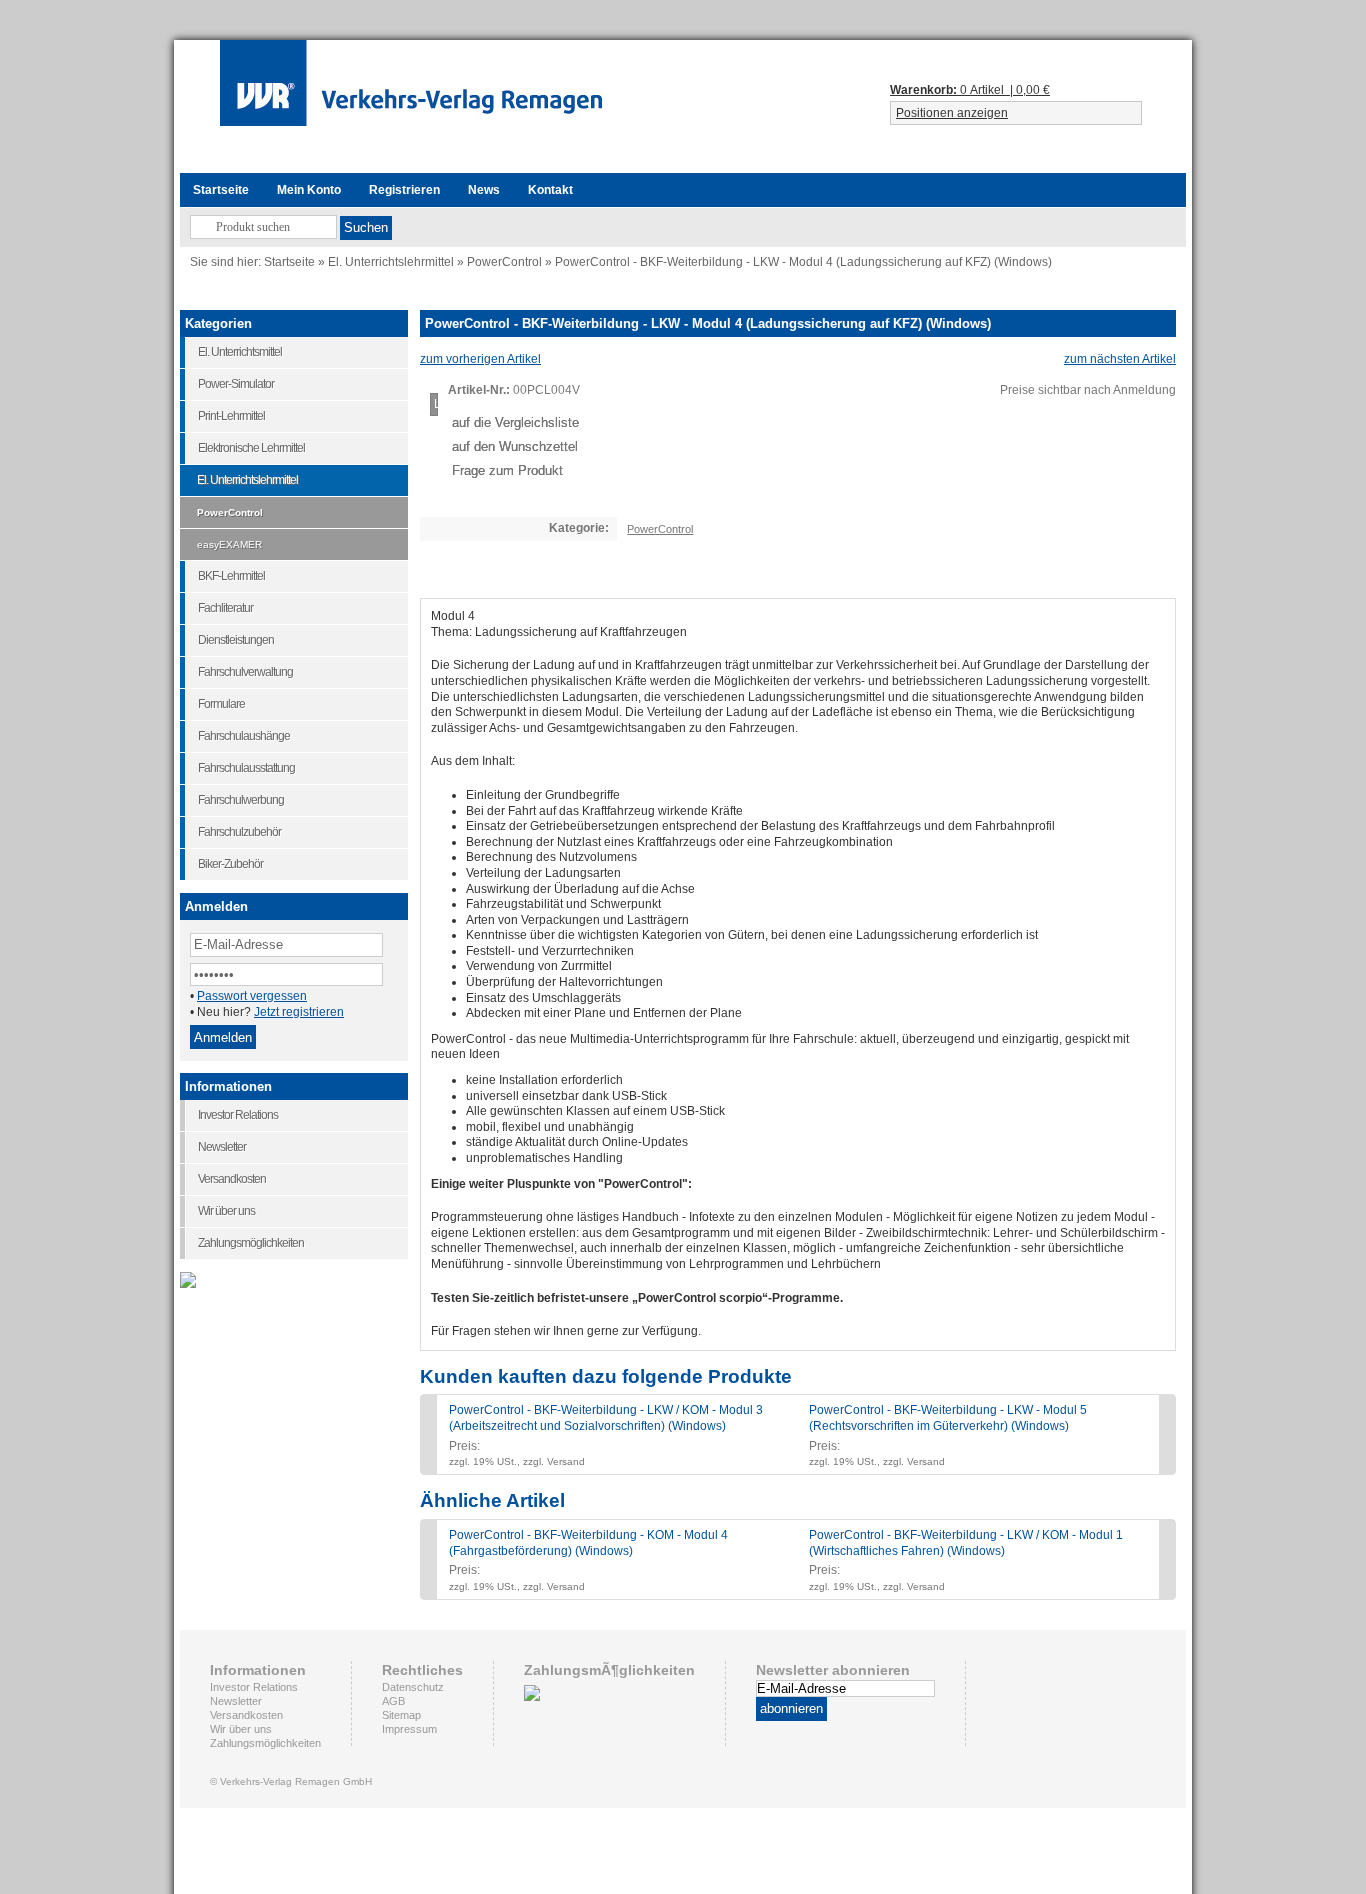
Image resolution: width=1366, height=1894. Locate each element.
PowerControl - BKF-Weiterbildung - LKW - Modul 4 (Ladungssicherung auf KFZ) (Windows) (803, 261)
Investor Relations (254, 1687)
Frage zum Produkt (507, 470)
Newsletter (236, 1701)
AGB (393, 1701)
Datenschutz (413, 1687)
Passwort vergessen (252, 996)
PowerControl (504, 261)
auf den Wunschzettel (515, 446)
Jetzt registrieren (299, 1012)
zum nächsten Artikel (1120, 359)
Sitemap (401, 1715)
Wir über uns (241, 1729)
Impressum (409, 1729)
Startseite (289, 261)
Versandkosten (246, 1715)
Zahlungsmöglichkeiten (265, 1743)
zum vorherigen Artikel (480, 359)
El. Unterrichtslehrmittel (391, 261)
